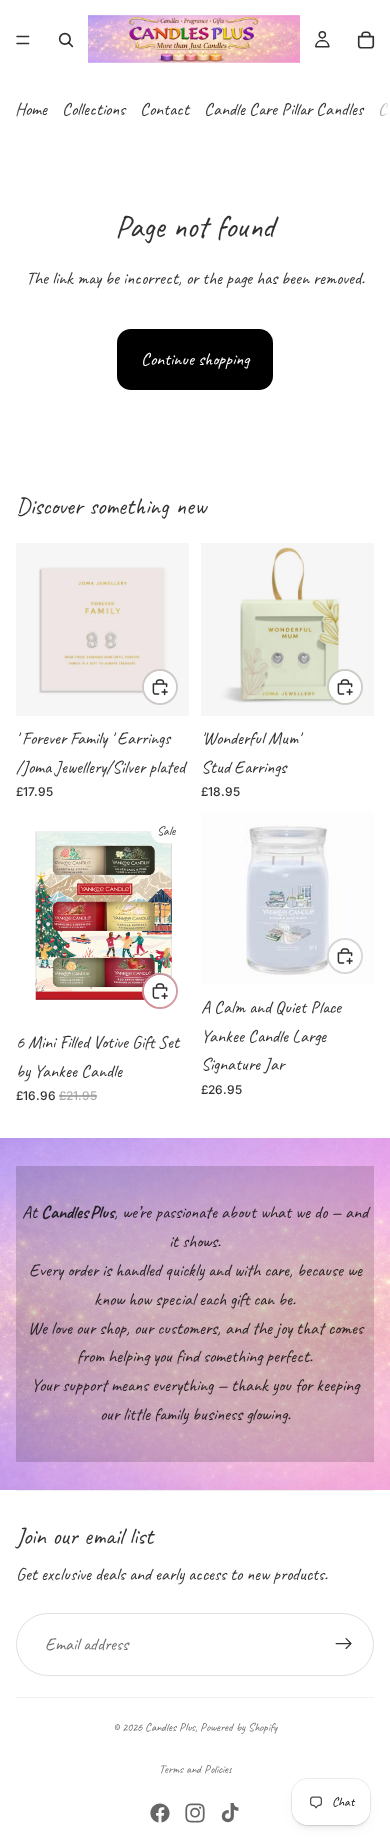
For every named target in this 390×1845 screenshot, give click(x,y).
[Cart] (366, 40)
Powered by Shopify (238, 1727)
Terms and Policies (195, 1769)
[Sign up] (344, 1644)
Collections (93, 109)
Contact (164, 109)
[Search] (66, 40)
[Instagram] (195, 1813)
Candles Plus (170, 1727)
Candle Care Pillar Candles (283, 109)
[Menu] (23, 40)
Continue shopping (195, 359)
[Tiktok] (230, 1813)
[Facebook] (160, 1813)
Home (31, 109)
